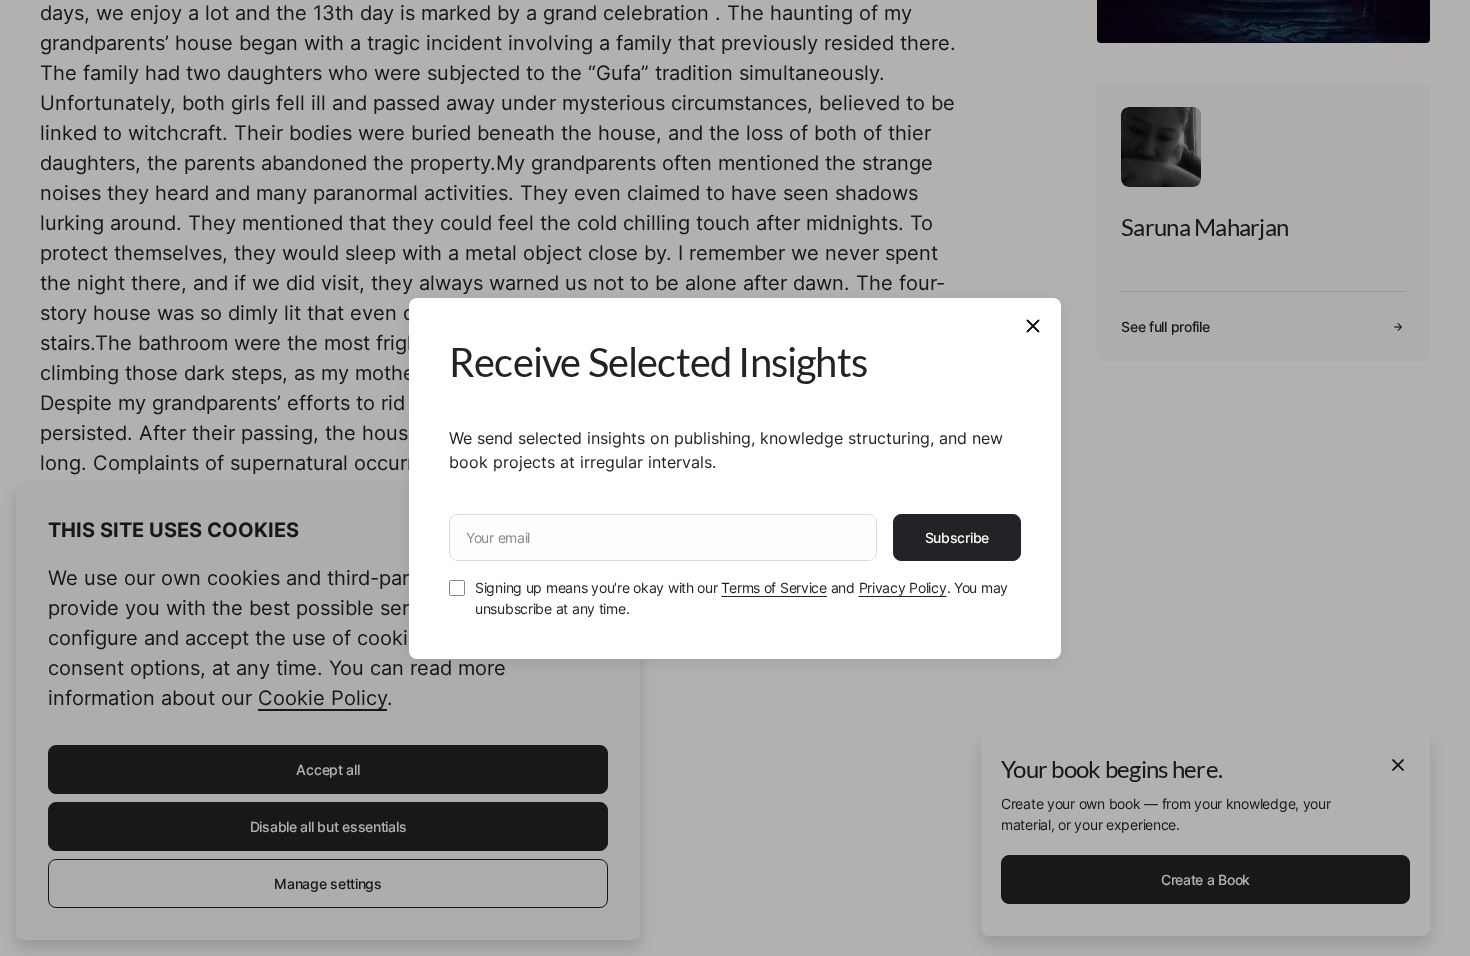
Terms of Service (774, 587)
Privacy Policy (903, 587)
